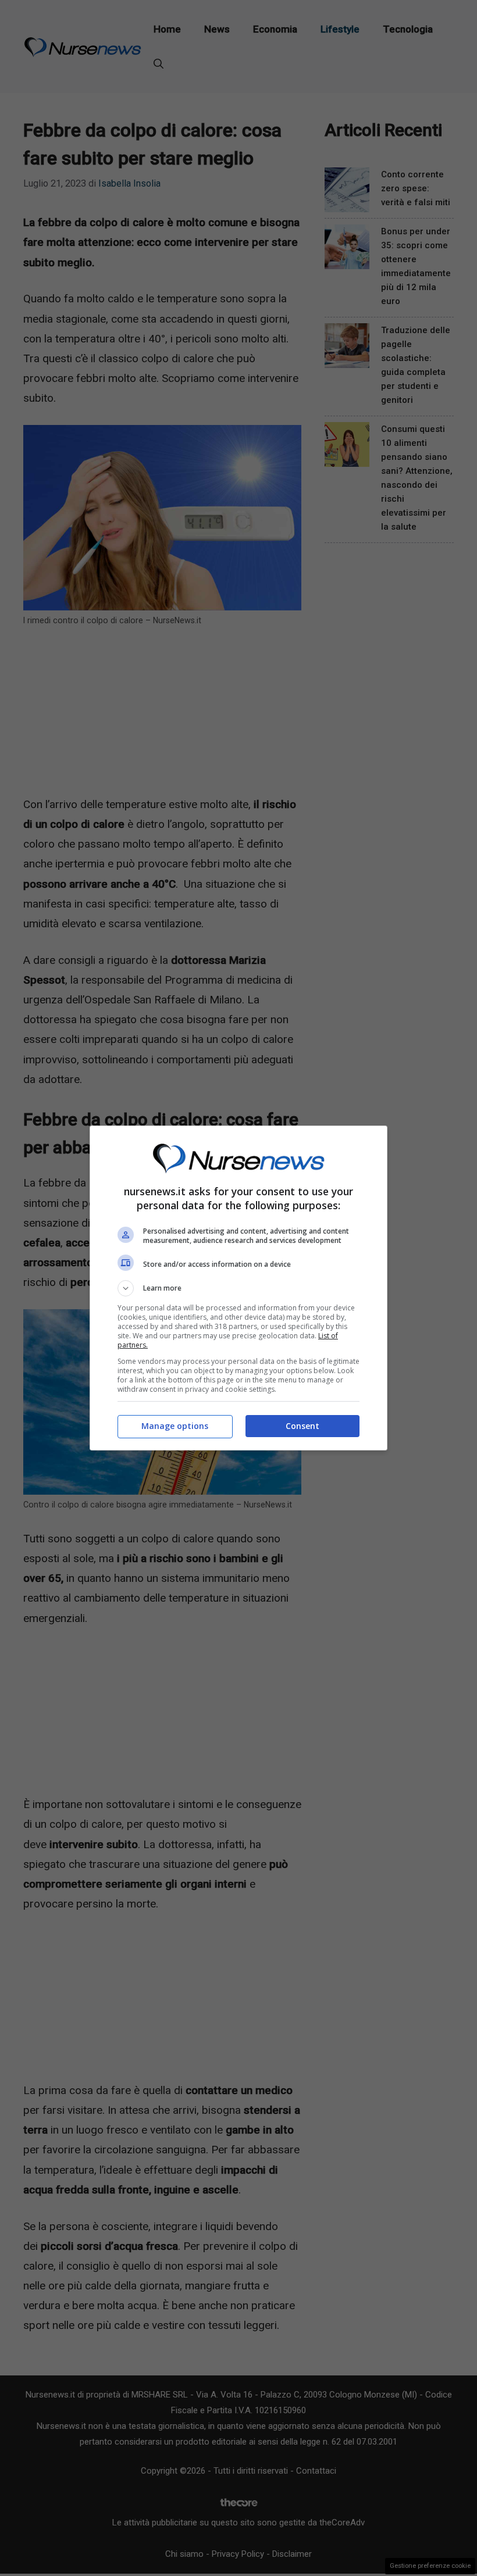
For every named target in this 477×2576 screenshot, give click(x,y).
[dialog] (238, 1288)
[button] (238, 1288)
